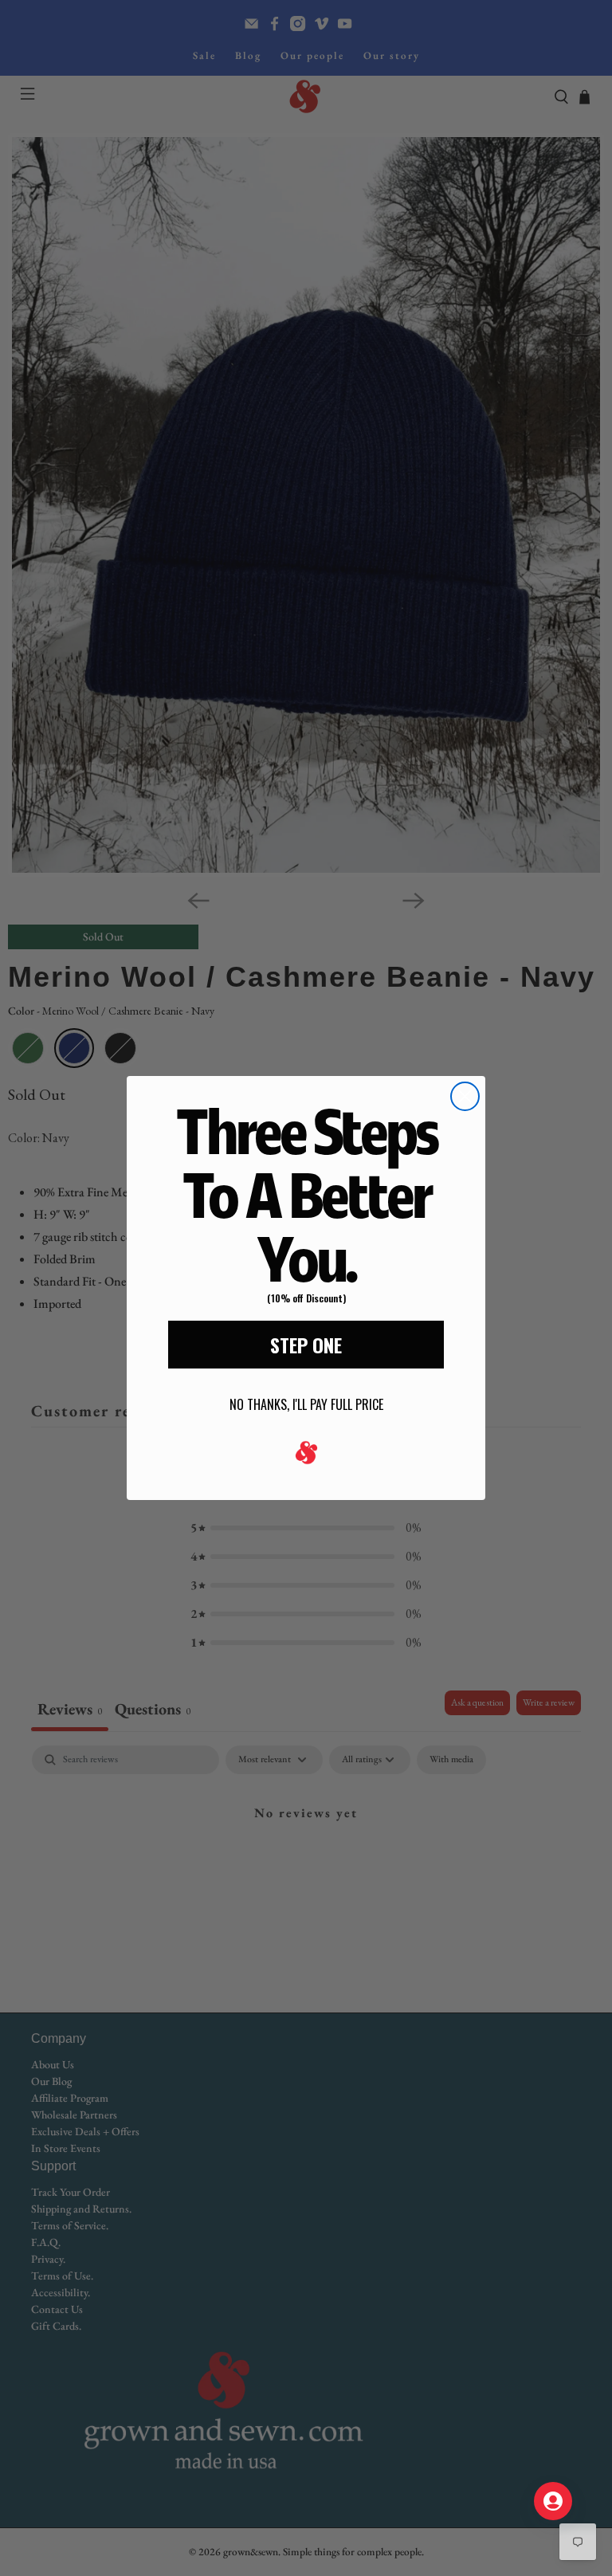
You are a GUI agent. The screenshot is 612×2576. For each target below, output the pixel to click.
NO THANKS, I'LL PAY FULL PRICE (306, 1404)
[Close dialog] (465, 1096)
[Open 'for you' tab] (553, 2501)
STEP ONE (306, 1345)
